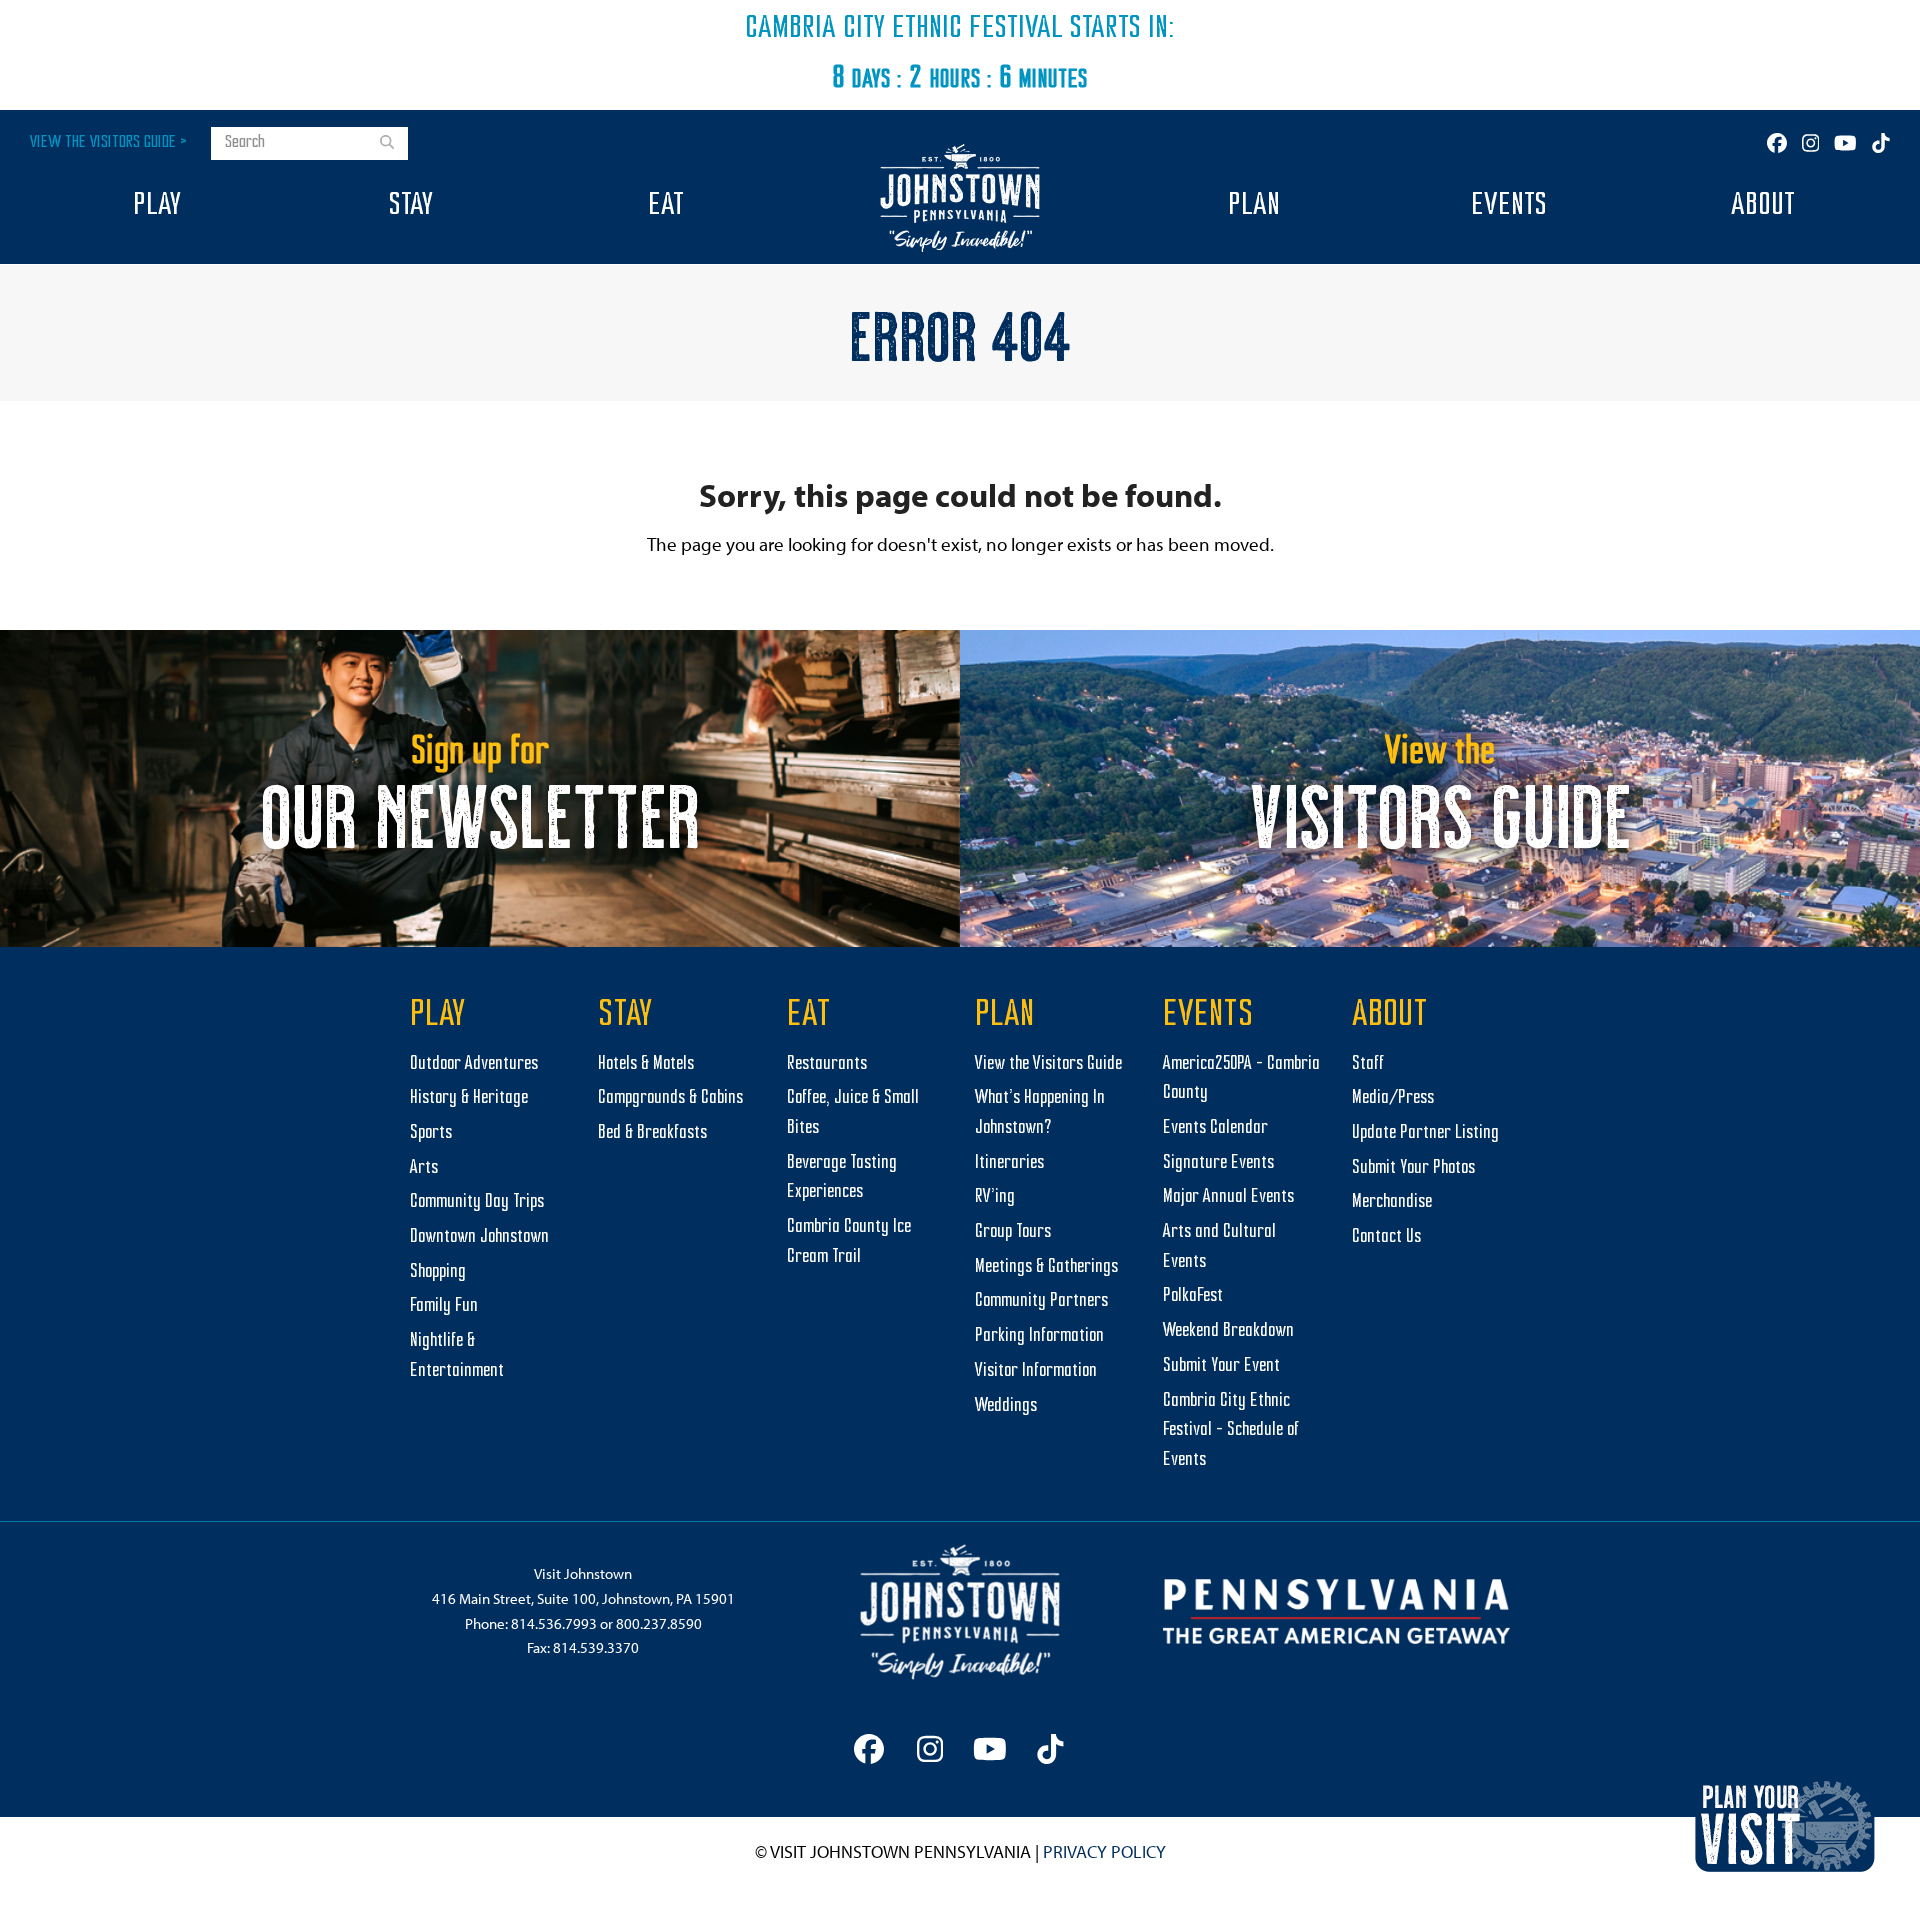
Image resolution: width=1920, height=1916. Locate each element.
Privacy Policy (1104, 1851)
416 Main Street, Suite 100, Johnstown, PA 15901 (583, 1598)
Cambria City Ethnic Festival (904, 29)
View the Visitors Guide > (108, 142)
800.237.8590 (659, 1623)
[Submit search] (387, 144)
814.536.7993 (554, 1623)
